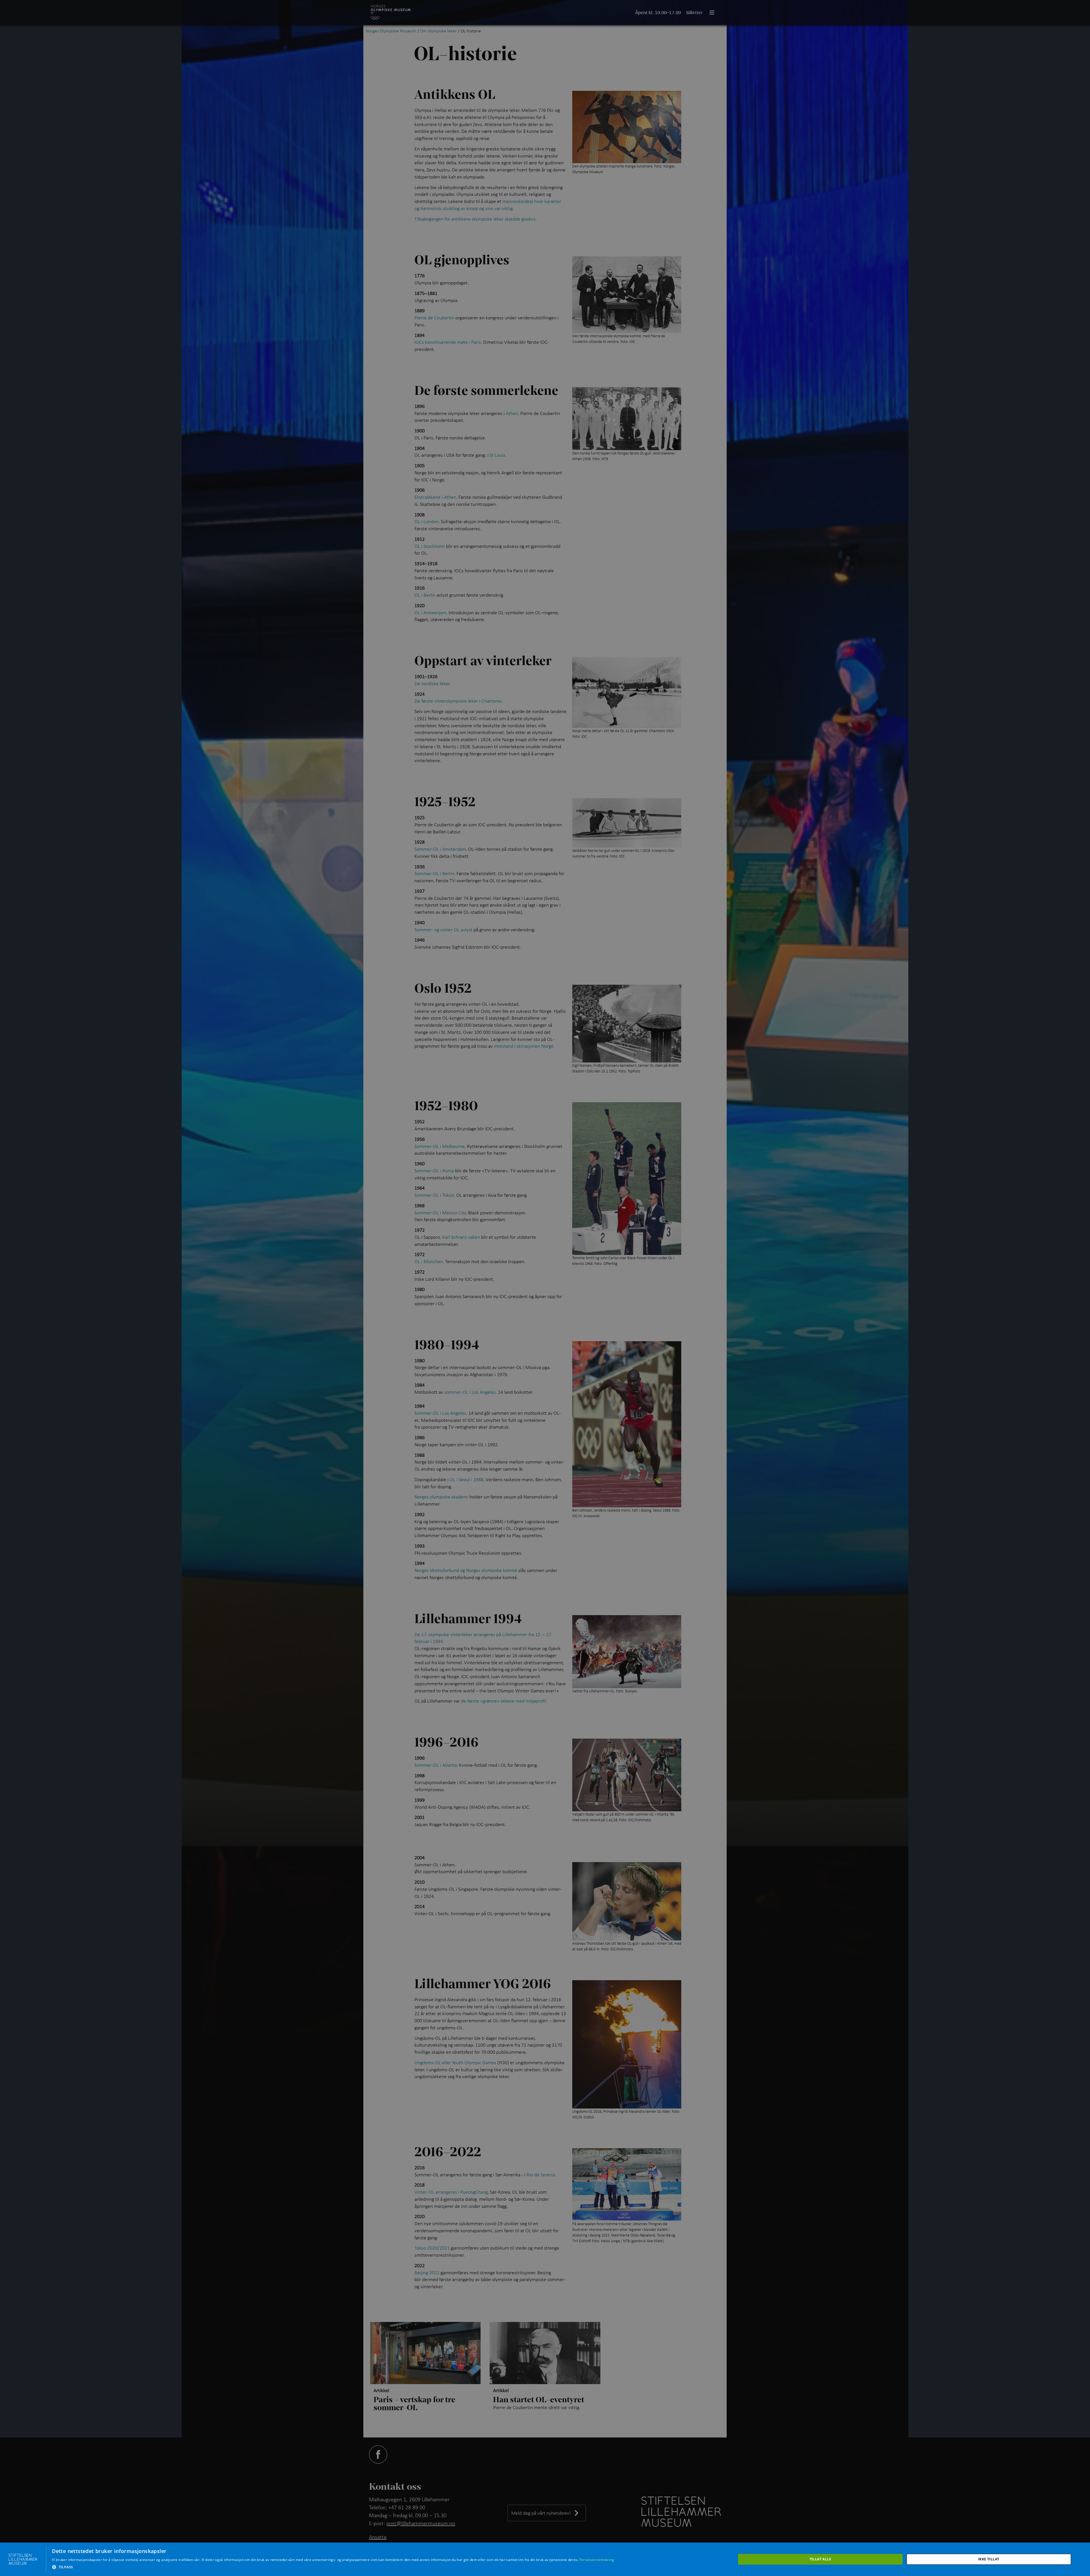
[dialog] (545, 2559)
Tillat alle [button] (820, 2559)
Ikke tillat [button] (989, 2559)
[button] (333, 2567)
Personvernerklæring (597, 2560)
